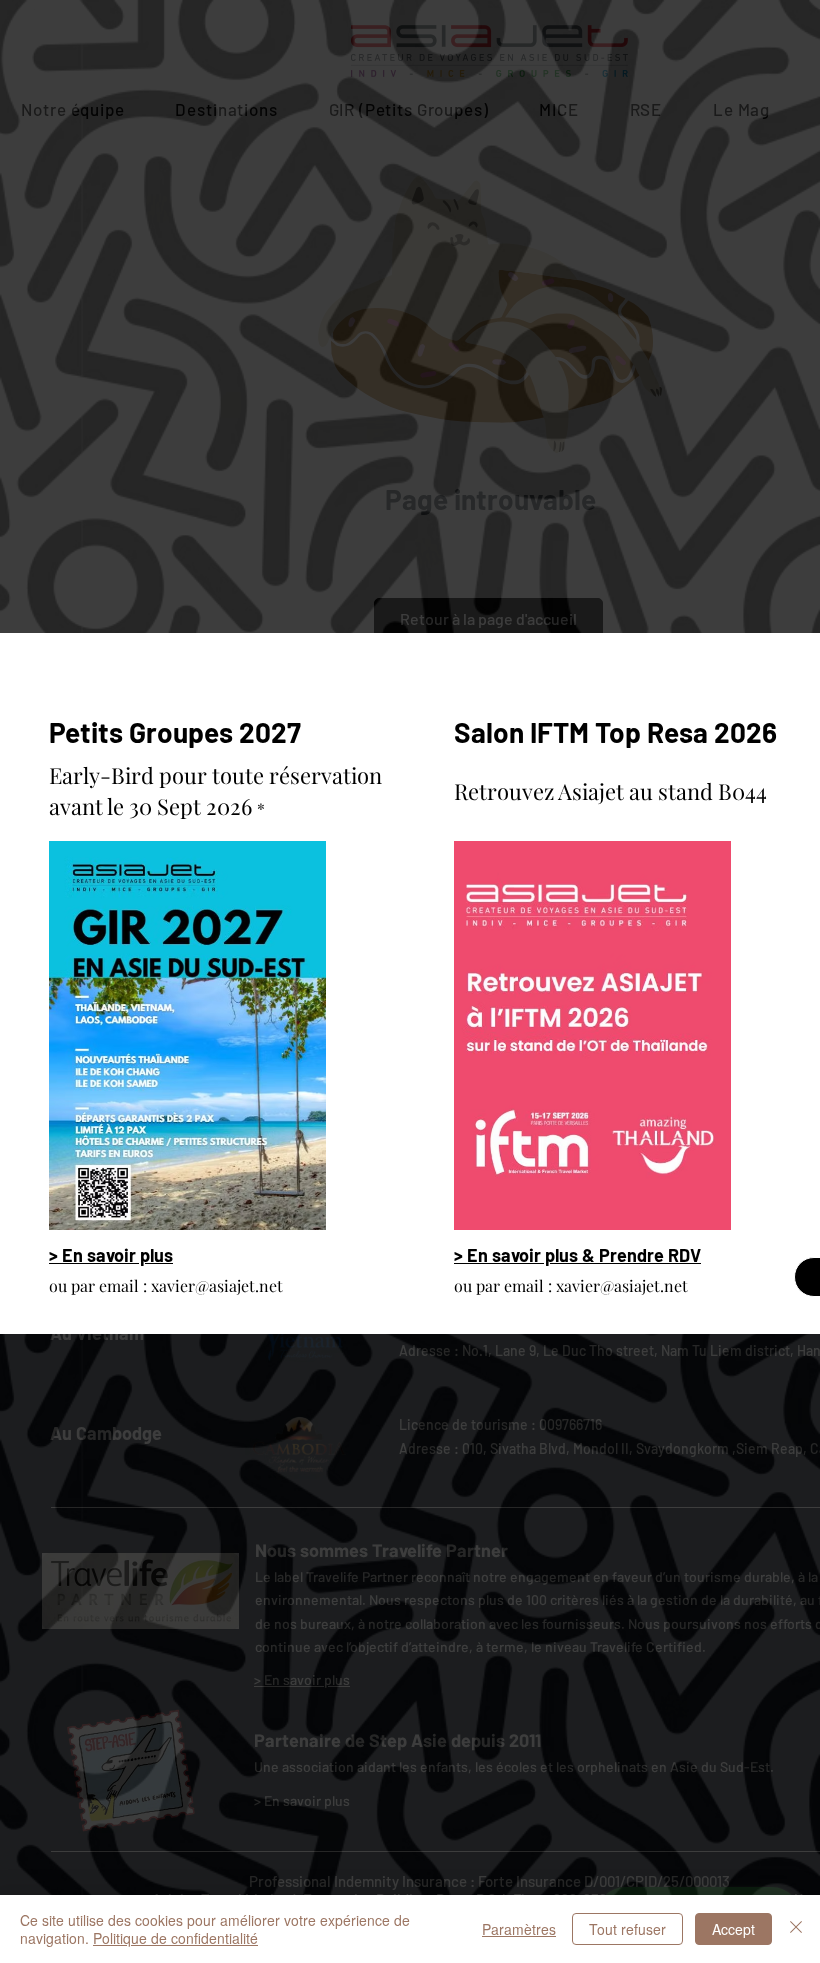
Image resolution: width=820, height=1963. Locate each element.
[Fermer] (796, 1929)
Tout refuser (627, 1929)
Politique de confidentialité (175, 1938)
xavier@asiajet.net (217, 1285)
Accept (733, 1929)
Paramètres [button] (519, 1929)
